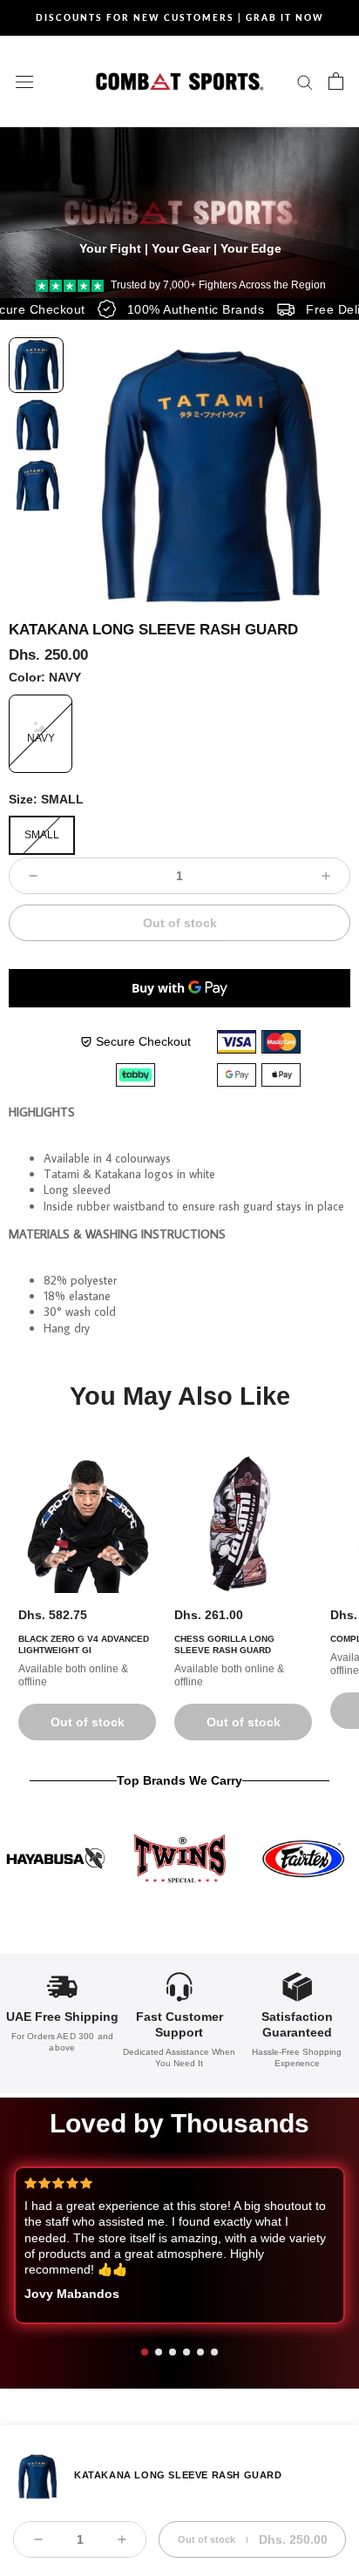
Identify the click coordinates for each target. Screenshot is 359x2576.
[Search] (305, 81)
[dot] (145, 2352)
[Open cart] (336, 81)
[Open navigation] (24, 81)
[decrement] (33, 876)
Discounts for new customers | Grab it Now (180, 17)
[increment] (326, 876)
